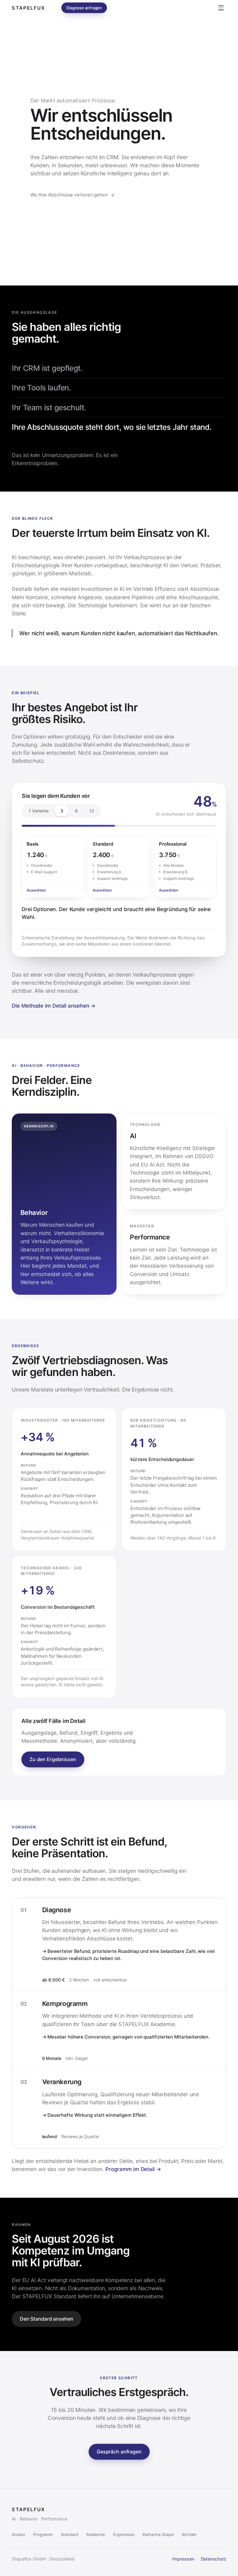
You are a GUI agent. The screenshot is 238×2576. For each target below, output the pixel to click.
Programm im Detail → (133, 2169)
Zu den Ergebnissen (53, 1759)
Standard (69, 2534)
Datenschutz (214, 2559)
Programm (43, 2534)
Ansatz (18, 2534)
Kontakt (189, 2534)
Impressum (183, 2559)
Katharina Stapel (158, 2534)
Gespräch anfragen (119, 2452)
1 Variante (38, 811)
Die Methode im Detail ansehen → (54, 1006)
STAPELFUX (28, 8)
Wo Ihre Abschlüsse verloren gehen (73, 195)
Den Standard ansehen (46, 2319)
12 (92, 811)
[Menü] (221, 8)
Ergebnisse (124, 2534)
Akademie (96, 2534)
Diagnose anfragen (84, 8)
